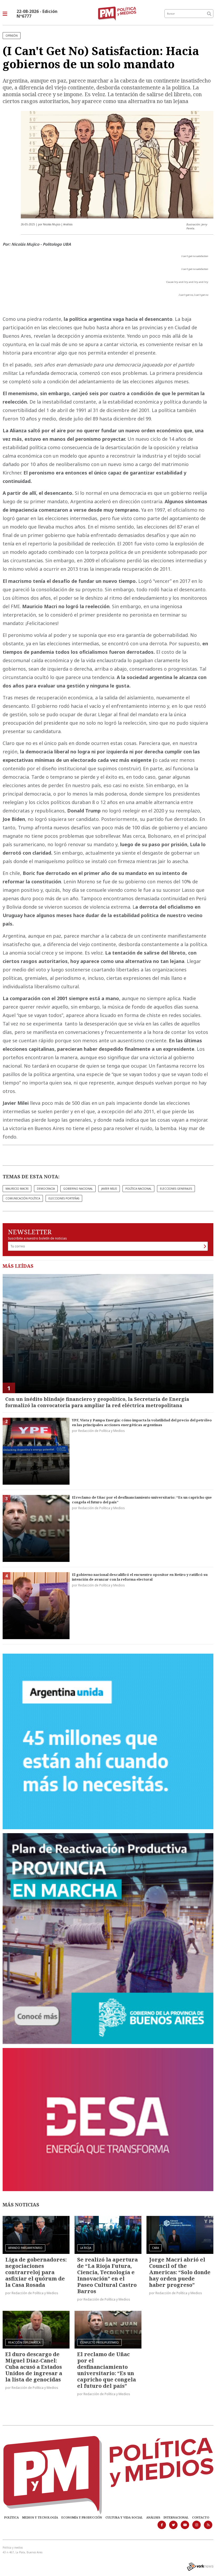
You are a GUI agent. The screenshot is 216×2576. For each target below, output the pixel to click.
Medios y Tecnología (40, 2517)
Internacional (176, 2517)
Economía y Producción (82, 2517)
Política (11, 2517)
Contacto (201, 2517)
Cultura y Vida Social (124, 2517)
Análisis (153, 2517)
